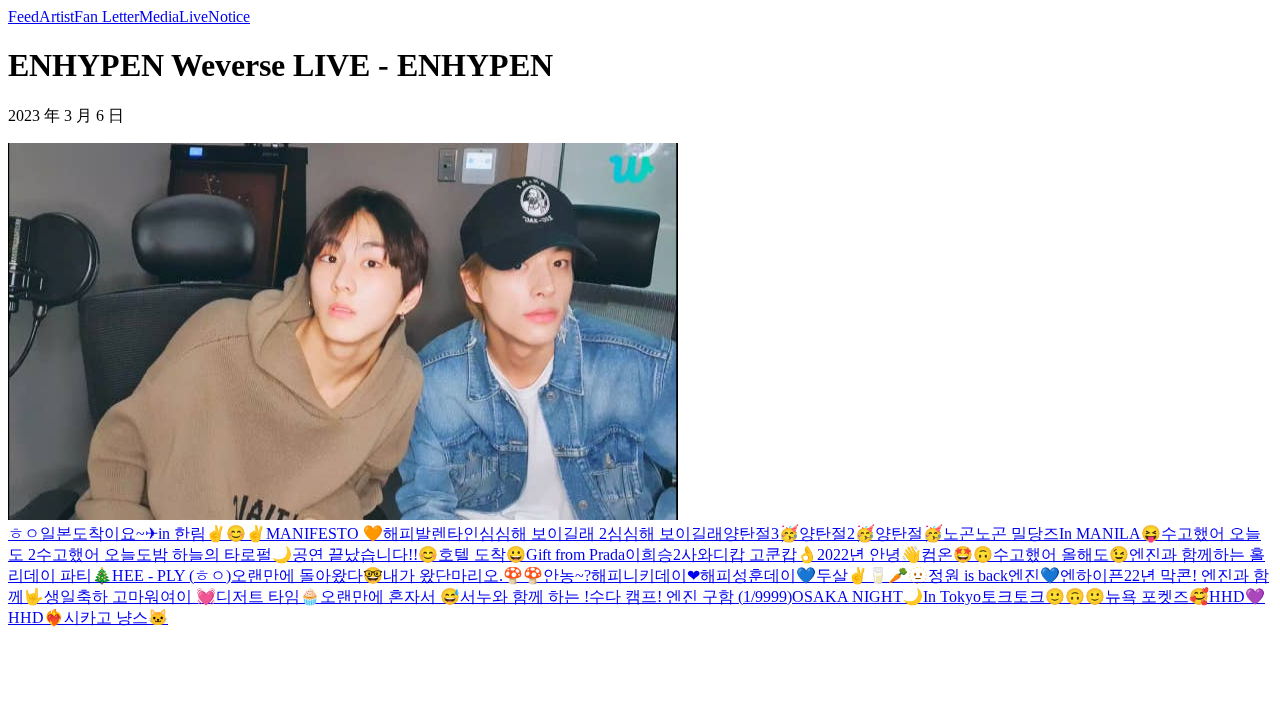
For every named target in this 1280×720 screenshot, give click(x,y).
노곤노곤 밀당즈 (1001, 533)
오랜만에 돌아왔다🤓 (307, 575)
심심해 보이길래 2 (543, 533)
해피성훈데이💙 (758, 575)
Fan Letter (106, 16)
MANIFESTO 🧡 (324, 533)
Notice (229, 16)
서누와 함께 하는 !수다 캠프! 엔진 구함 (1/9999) (626, 596)
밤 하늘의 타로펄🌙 (222, 554)
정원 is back (968, 575)
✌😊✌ (236, 533)
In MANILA (1100, 533)
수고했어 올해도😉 (1061, 554)
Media (159, 16)
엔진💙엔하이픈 (1066, 575)
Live (193, 16)
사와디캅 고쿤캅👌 (749, 554)
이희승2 (653, 554)
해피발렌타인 (431, 533)
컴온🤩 (947, 554)
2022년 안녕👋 (869, 554)
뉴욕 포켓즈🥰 (1157, 596)
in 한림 (182, 533)
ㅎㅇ (24, 533)
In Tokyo (952, 596)
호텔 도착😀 (482, 554)
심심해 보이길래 (665, 533)
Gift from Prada (575, 554)
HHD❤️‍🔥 (36, 617)
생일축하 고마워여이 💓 (130, 596)
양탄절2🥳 (837, 533)
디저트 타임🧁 (268, 596)
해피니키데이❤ (645, 575)
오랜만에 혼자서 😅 (390, 596)
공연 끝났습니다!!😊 (365, 554)
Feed (23, 16)
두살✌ (842, 575)
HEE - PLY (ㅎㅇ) (171, 575)
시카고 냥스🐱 (116, 617)
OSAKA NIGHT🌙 (857, 596)
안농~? (567, 575)
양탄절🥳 (909, 533)
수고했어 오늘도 (94, 554)
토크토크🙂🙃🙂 (1043, 596)
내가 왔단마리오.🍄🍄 (463, 575)
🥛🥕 (888, 575)
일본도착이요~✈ (99, 533)
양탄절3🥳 (761, 533)
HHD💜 (1237, 596)
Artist (56, 16)
